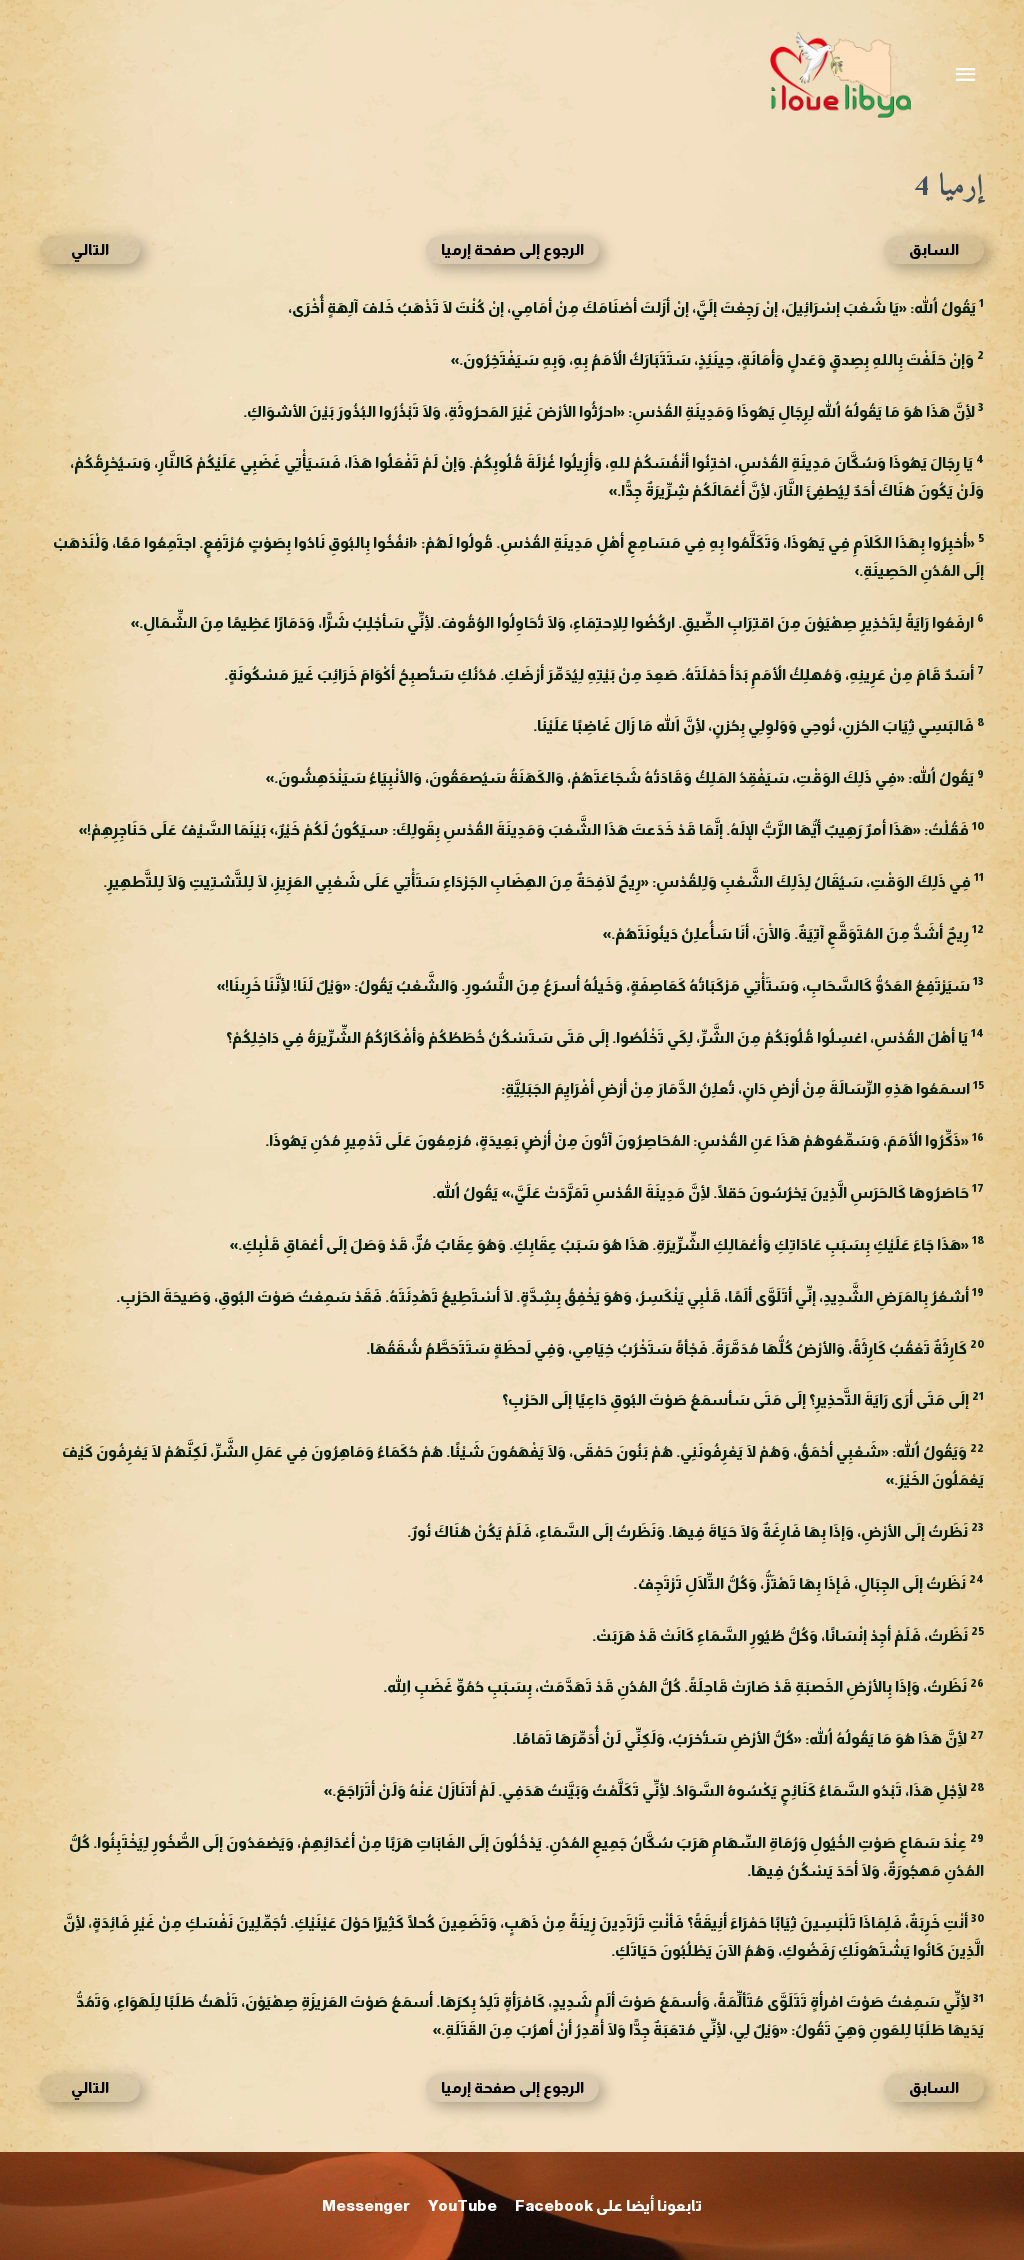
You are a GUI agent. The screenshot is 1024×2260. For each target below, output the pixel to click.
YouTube (462, 2205)
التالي (90, 249)
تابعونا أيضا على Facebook (608, 2205)
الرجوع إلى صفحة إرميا (512, 249)
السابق (934, 249)
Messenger (366, 2205)
